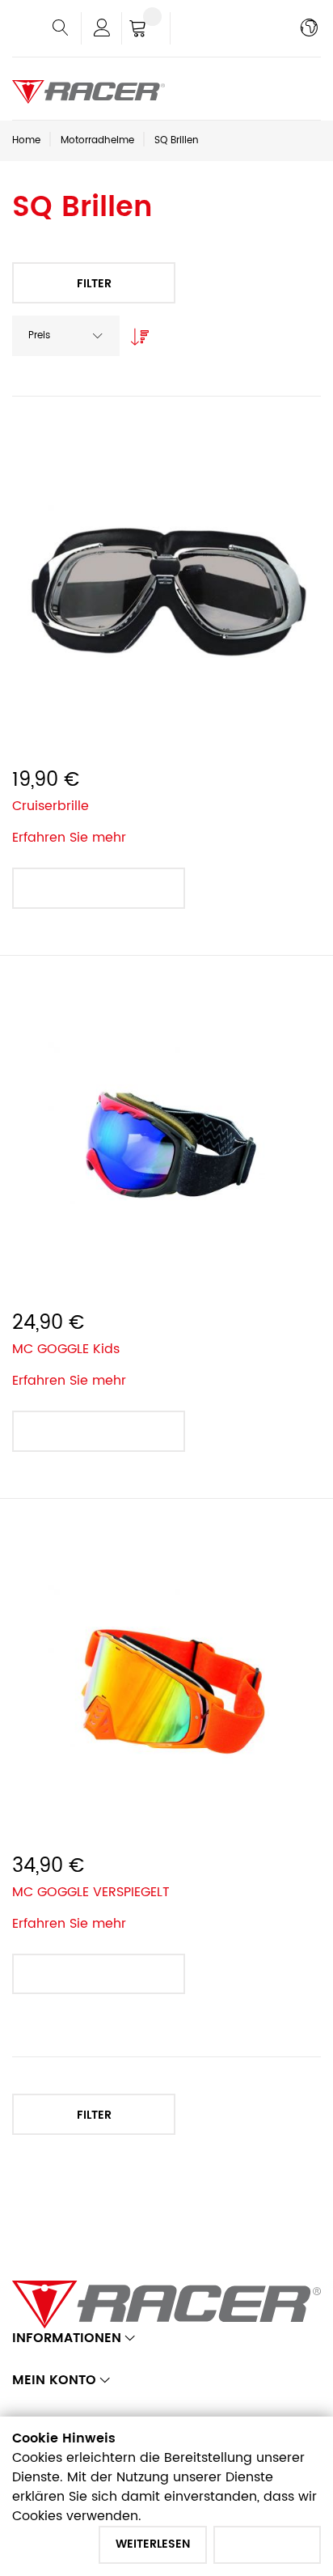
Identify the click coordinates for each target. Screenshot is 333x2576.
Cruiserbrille (51, 806)
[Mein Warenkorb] (146, 30)
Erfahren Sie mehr (69, 838)
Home (26, 140)
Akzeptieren (267, 2544)
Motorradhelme (97, 140)
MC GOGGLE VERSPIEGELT (91, 1892)
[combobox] (66, 336)
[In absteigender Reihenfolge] (136, 333)
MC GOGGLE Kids (66, 1349)
